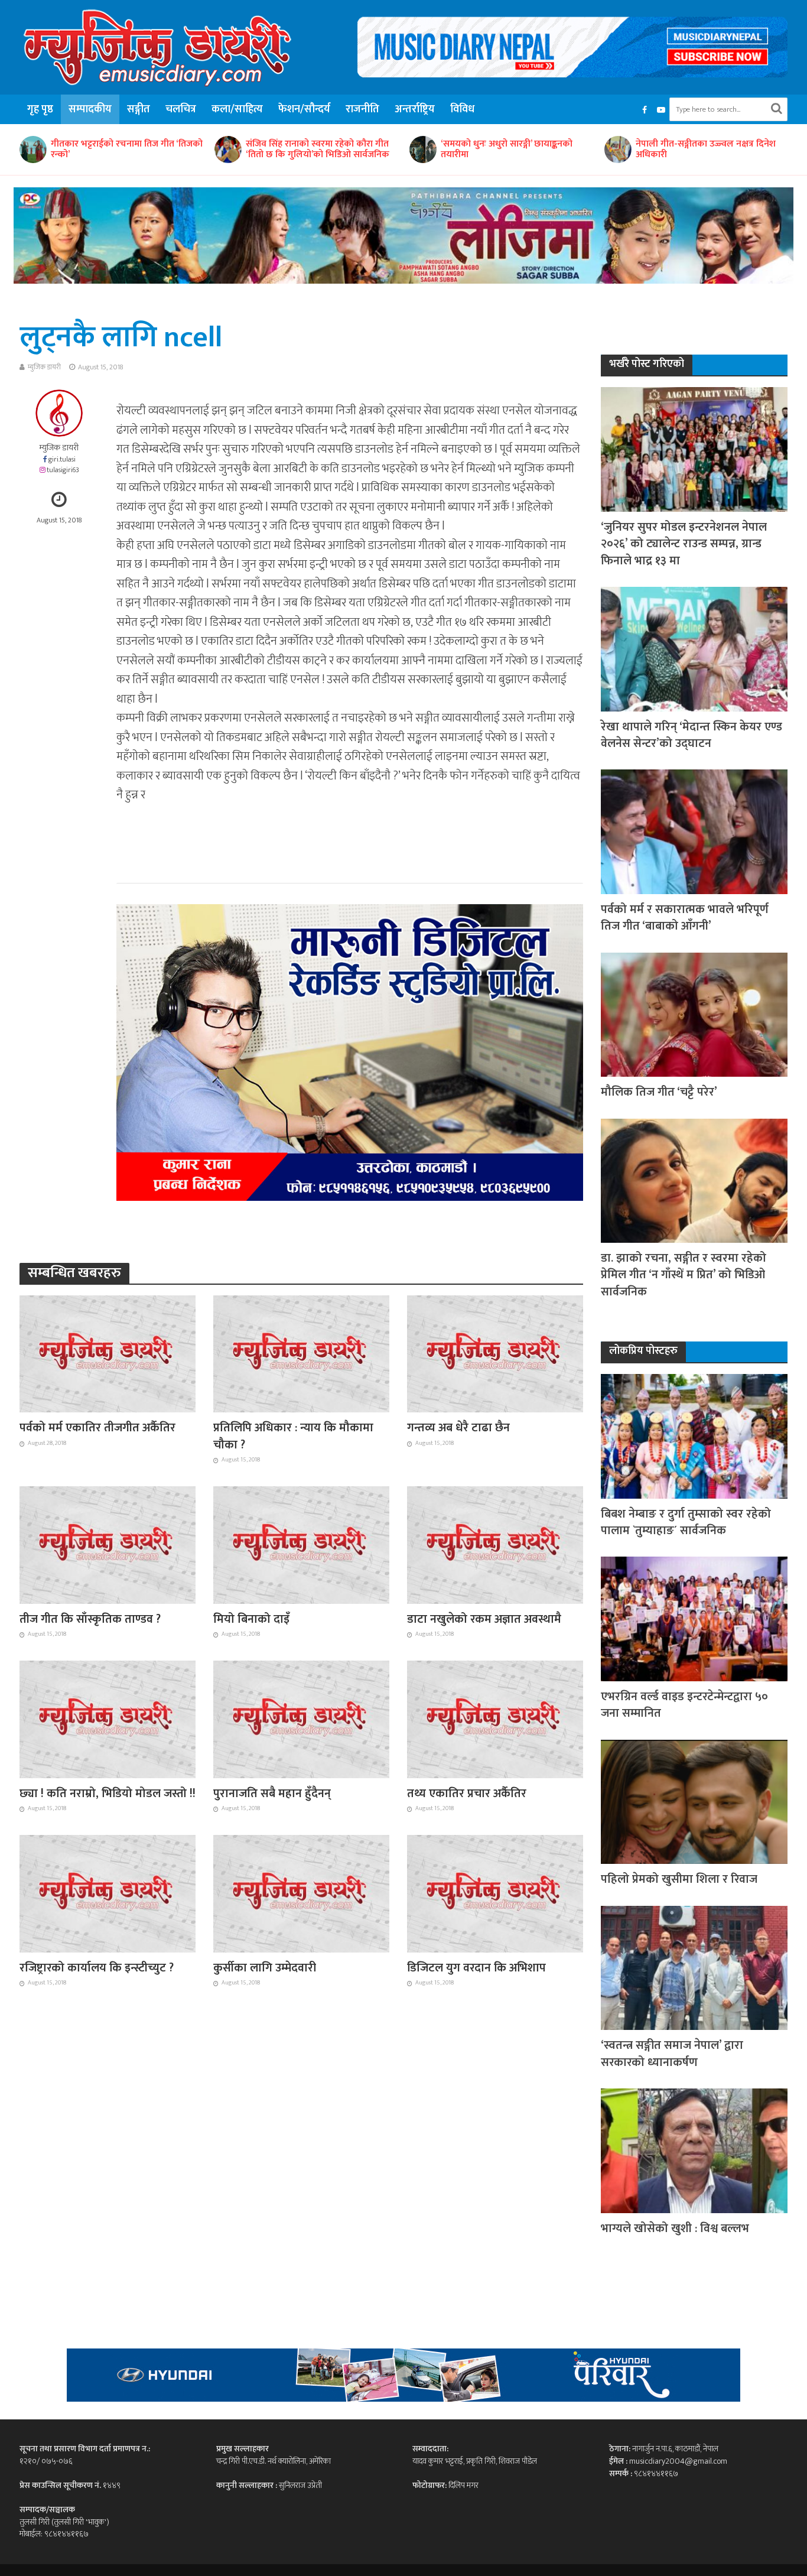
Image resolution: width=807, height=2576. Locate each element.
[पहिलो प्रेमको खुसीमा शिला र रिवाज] (694, 1801)
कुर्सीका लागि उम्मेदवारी (265, 1968)
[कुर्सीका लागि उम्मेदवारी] (301, 1893)
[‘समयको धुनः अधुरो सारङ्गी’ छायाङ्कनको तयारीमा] (227, 150)
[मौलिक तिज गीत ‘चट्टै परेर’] (694, 1014)
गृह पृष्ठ (40, 109)
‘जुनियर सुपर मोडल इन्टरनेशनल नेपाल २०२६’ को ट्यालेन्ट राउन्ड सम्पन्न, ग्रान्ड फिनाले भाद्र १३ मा (684, 544)
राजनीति (362, 109)
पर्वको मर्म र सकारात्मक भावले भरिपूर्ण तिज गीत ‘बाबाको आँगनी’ (685, 918)
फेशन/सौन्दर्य (304, 109)
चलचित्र (181, 109)
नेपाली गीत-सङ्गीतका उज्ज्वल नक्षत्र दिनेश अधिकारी (511, 150)
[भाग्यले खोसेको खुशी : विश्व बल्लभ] (694, 2150)
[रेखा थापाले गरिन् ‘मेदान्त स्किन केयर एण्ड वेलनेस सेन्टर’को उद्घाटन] (694, 649)
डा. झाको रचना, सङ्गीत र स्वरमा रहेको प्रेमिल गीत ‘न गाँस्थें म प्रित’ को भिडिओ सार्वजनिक (684, 1275)
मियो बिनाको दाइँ (251, 1619)
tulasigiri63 (63, 470)
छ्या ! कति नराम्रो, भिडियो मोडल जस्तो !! (108, 1794)
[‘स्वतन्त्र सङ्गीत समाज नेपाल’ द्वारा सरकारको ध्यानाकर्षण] (694, 1967)
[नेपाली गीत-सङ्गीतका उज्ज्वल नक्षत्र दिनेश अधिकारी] (422, 150)
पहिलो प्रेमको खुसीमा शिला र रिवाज (679, 1879)
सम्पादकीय (90, 109)
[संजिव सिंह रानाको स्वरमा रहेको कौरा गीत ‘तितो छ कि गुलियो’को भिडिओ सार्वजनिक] (32, 150)
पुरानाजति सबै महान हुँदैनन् (272, 1794)
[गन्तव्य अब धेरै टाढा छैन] (495, 1353)
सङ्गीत (139, 109)
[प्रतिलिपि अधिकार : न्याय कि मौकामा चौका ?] (301, 1353)
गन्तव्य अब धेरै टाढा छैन (458, 1428)
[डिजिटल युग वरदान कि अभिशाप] (495, 1893)
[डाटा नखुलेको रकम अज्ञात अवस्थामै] (495, 1544)
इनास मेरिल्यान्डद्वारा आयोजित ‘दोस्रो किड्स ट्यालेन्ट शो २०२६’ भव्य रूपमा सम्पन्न (709, 150)
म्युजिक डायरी (44, 367)
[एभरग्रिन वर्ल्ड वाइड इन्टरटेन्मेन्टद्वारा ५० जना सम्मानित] (694, 1618)
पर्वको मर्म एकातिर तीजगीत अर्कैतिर (97, 1428)
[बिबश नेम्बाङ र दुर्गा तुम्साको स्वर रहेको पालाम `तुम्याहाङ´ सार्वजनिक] (694, 1436)
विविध (462, 109)
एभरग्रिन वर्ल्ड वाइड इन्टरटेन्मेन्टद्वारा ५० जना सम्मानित (684, 1705)
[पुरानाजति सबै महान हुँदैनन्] (301, 1719)
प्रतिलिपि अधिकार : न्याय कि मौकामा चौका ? (293, 1436)
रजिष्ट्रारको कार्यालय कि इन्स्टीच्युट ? (97, 1968)
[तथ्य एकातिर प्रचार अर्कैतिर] (495, 1719)
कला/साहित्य (237, 109)
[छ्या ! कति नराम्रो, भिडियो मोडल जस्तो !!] (108, 1719)
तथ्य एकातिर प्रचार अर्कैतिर (467, 1794)
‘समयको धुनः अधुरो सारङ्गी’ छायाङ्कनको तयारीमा (312, 150)
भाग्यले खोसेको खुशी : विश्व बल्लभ (675, 2229)
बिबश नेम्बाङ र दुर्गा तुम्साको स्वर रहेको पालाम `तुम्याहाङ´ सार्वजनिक (686, 1523)
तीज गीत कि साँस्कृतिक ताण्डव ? (90, 1619)
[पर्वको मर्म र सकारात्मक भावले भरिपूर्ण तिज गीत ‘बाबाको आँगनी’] (694, 831)
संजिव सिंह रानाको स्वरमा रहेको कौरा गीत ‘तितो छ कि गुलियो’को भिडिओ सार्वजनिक (123, 150)
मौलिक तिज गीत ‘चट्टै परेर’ (659, 1092)
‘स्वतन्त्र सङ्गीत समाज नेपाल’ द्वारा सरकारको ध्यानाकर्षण (672, 2054)
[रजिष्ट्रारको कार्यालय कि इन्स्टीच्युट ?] (108, 1893)
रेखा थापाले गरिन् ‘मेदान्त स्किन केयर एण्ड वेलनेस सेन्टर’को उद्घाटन (692, 735)
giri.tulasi (62, 459)
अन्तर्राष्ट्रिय (415, 109)
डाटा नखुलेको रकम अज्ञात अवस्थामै (484, 1619)
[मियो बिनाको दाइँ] (301, 1544)
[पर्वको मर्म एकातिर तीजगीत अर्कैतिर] (108, 1353)
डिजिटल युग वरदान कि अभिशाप (476, 1968)
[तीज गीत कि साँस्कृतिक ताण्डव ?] (108, 1544)
